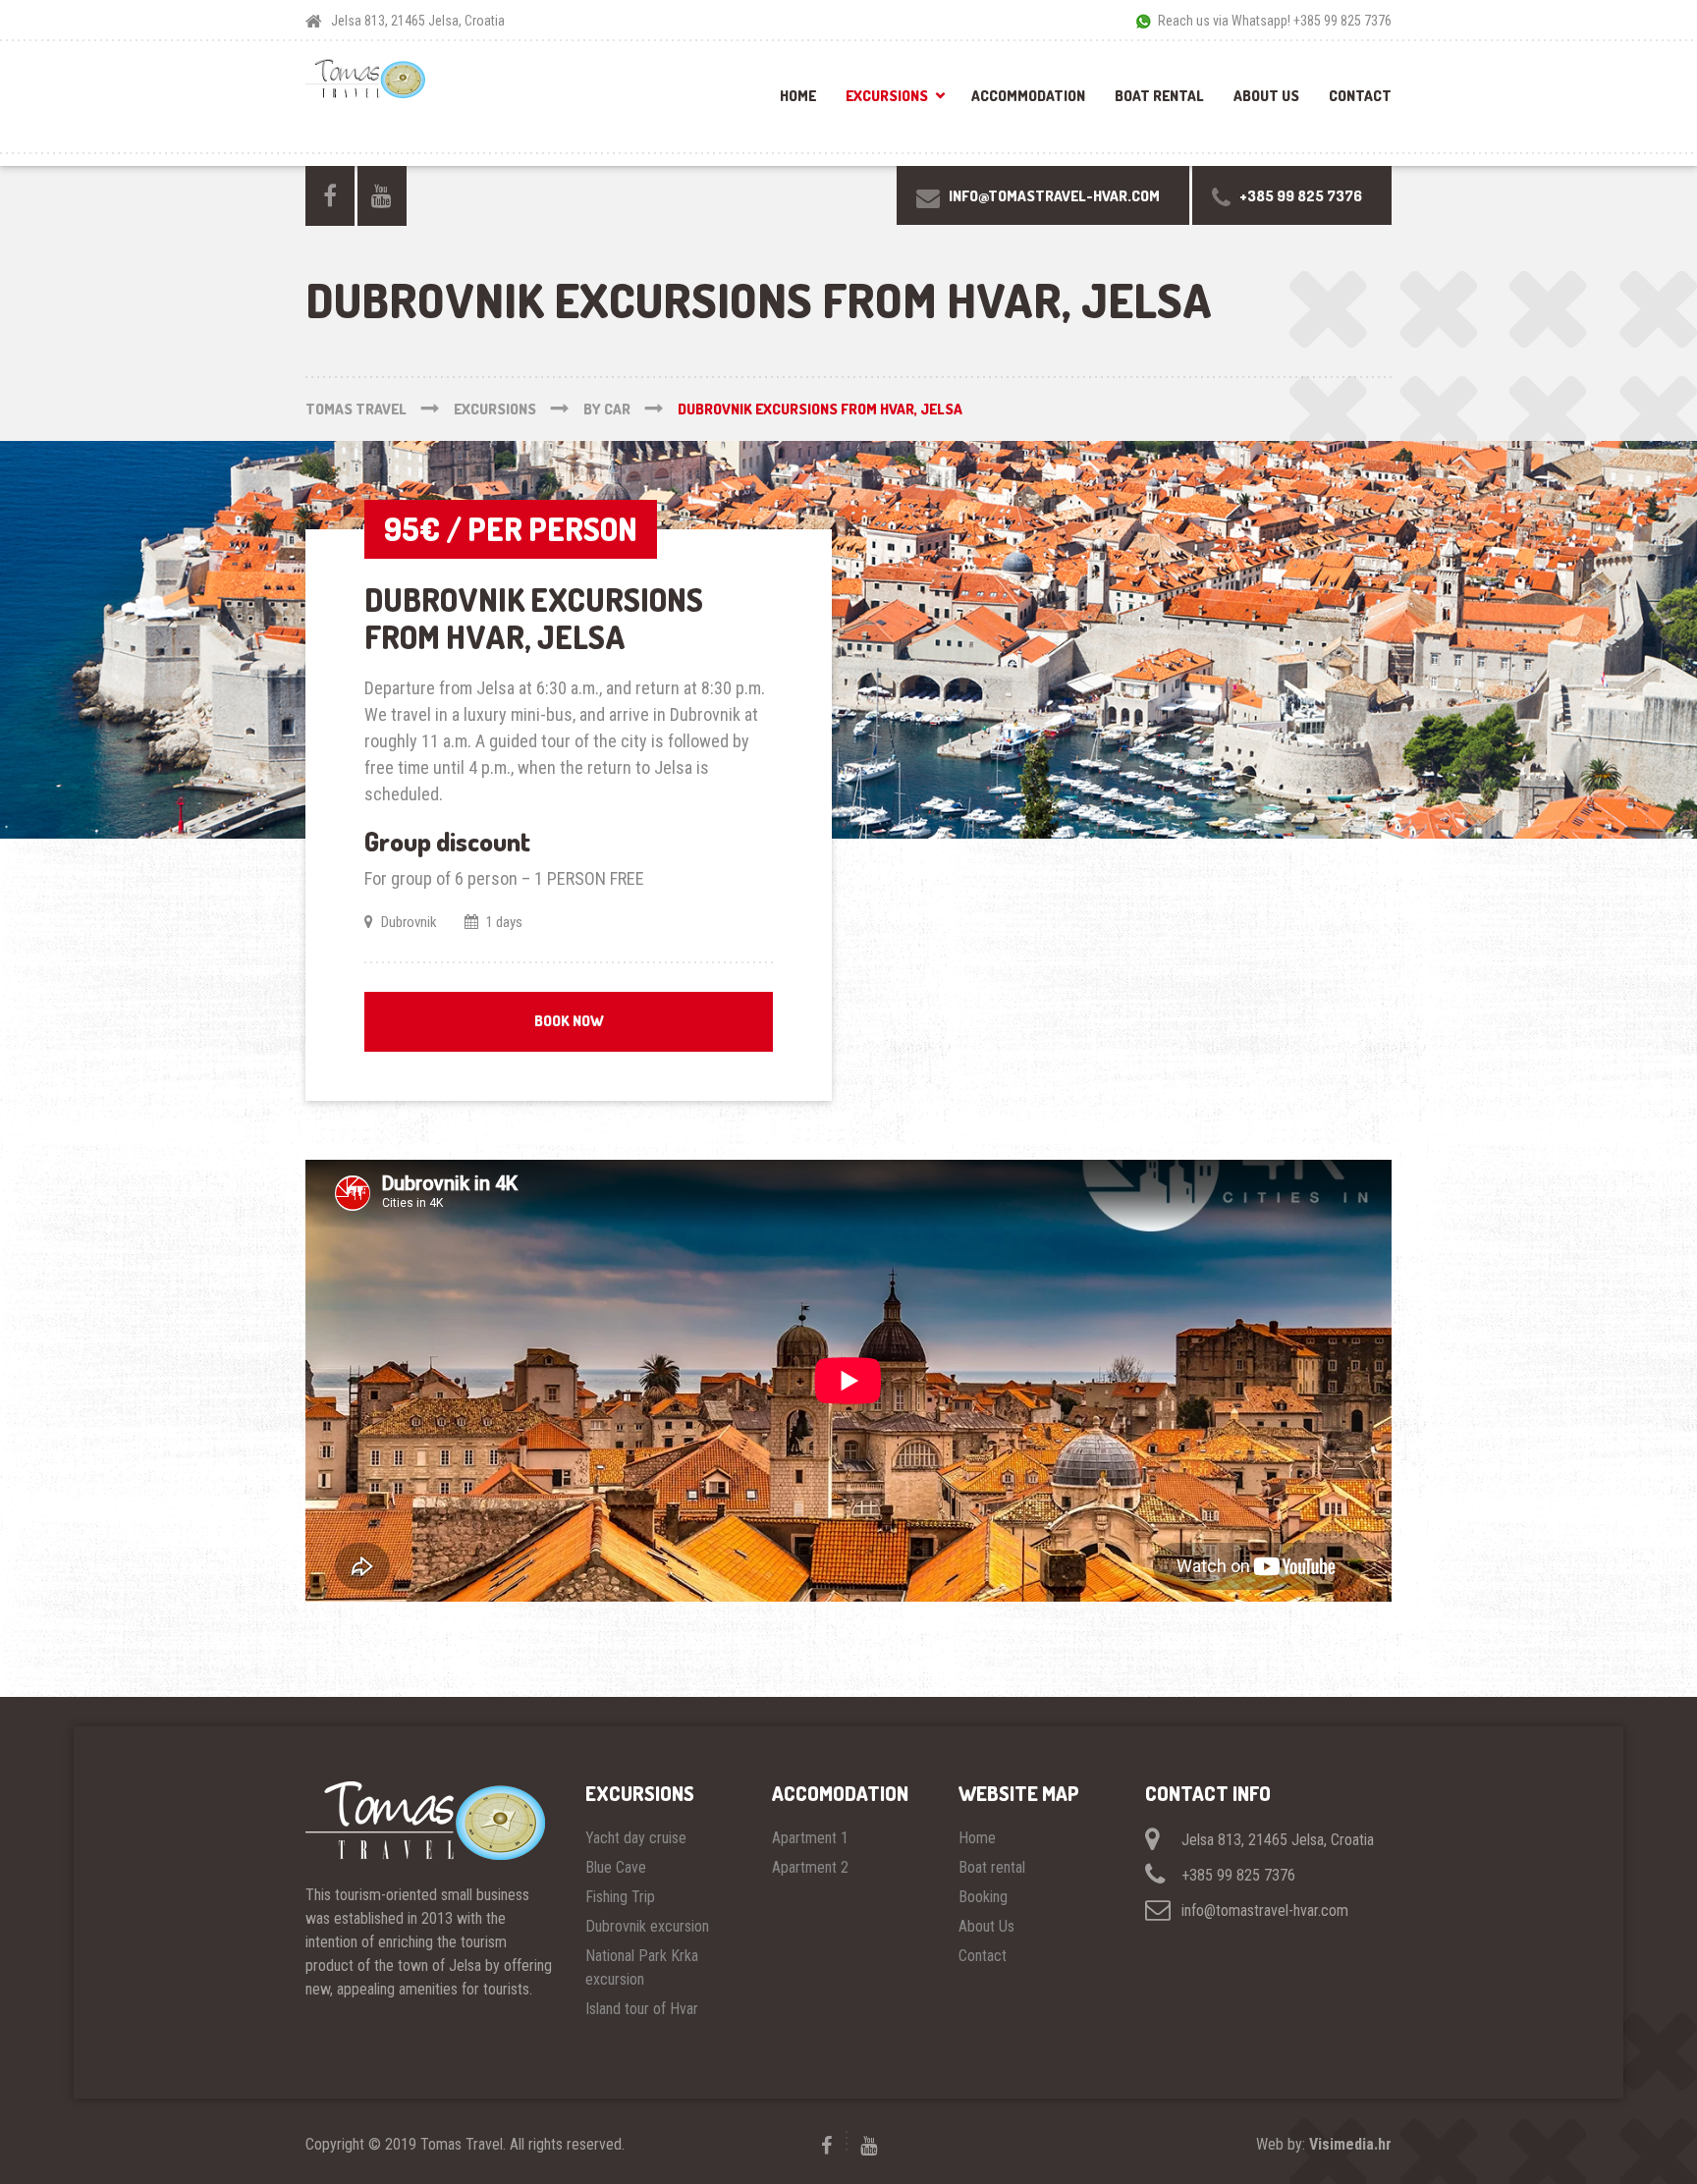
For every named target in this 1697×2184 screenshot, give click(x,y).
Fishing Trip (620, 1897)
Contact (1360, 96)
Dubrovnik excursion (647, 1926)
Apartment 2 (810, 1867)
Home (798, 96)
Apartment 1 (810, 1838)
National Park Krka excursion (642, 1967)
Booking (983, 1897)
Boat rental (1159, 96)
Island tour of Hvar (642, 2009)
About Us (1266, 96)
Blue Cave (616, 1867)
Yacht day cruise (636, 1838)
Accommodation (1028, 96)
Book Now (569, 1021)
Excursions (887, 96)
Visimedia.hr (1350, 2144)
